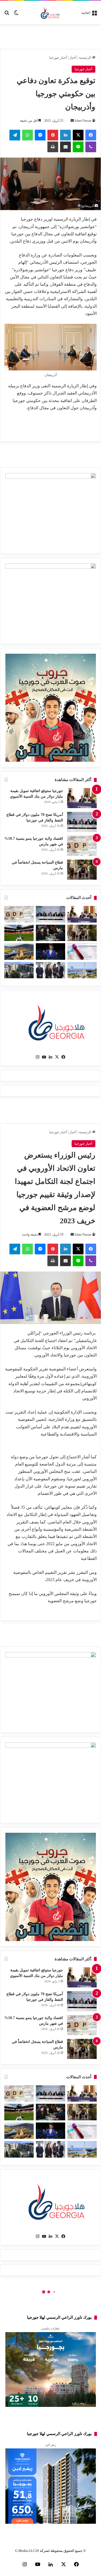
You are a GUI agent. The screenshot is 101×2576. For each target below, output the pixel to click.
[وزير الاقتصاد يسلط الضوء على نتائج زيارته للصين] (50, 970)
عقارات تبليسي (50, 2328)
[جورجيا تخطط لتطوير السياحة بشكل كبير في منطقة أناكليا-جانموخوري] (82, 970)
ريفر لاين (51, 2445)
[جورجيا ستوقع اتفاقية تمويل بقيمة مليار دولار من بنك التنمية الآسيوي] (82, 798)
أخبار (73, 57)
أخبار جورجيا (58, 57)
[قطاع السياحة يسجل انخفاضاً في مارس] (82, 870)
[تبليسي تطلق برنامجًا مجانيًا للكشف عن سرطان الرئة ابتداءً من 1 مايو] (82, 951)
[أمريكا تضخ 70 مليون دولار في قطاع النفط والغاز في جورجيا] (82, 822)
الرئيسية (86, 57)
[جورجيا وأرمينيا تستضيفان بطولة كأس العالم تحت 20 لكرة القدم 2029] (19, 933)
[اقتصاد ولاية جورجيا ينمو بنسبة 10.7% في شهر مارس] (82, 846)
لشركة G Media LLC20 (32, 2551)
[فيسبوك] (91, 135)
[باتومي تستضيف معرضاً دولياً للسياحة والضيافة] (50, 933)
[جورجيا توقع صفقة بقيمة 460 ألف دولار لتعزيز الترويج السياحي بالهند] (19, 951)
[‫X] (78, 135)
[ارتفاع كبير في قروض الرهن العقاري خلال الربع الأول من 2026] (19, 970)
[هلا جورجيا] (50, 13)
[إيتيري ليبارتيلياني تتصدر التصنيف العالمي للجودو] (50, 951)
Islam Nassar (83, 121)
